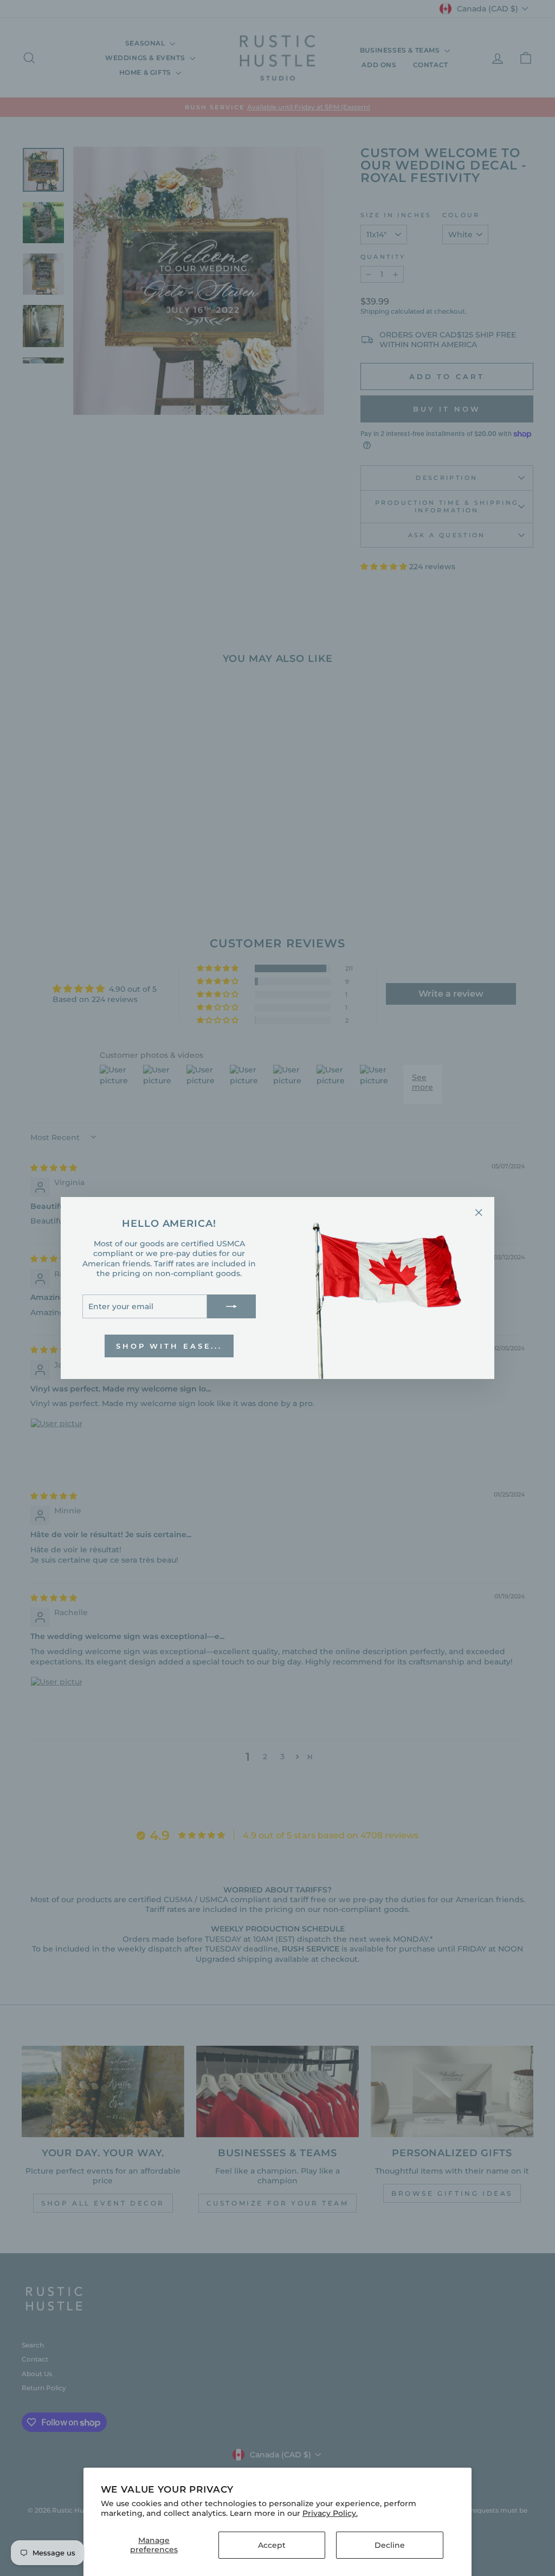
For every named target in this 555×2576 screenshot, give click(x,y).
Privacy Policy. (330, 2513)
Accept (272, 2545)
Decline (390, 2545)
